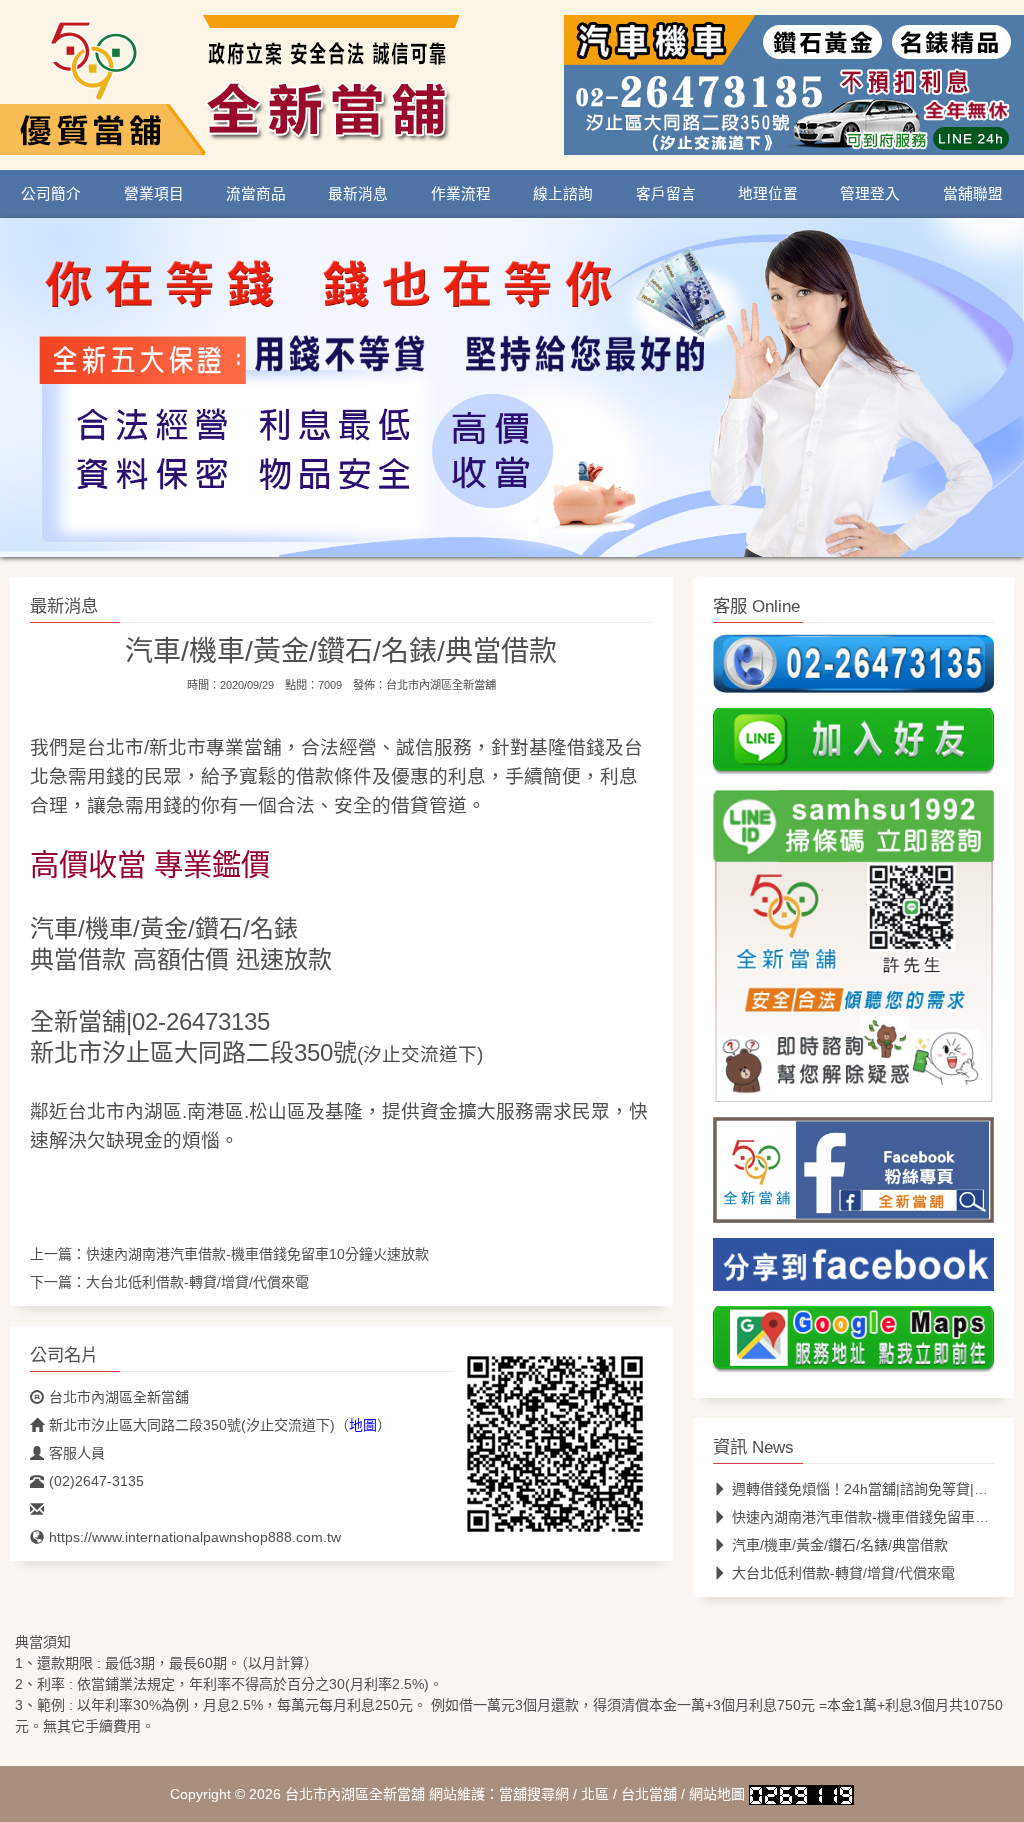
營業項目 (154, 194)
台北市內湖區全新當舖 (441, 685)
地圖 (363, 1425)
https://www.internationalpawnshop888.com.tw (195, 1537)
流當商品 (256, 194)
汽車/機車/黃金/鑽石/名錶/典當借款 (840, 1545)
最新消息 (358, 194)
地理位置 (768, 194)
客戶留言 (666, 194)
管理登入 (870, 194)
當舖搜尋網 (534, 1794)
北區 (595, 1794)
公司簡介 (51, 194)
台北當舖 (649, 1794)
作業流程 (461, 194)
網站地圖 (717, 1794)
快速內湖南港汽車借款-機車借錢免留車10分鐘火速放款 (257, 1254)
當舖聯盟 (973, 194)
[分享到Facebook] (853, 1271)
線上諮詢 (563, 194)
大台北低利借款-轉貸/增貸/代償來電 (197, 1282)
